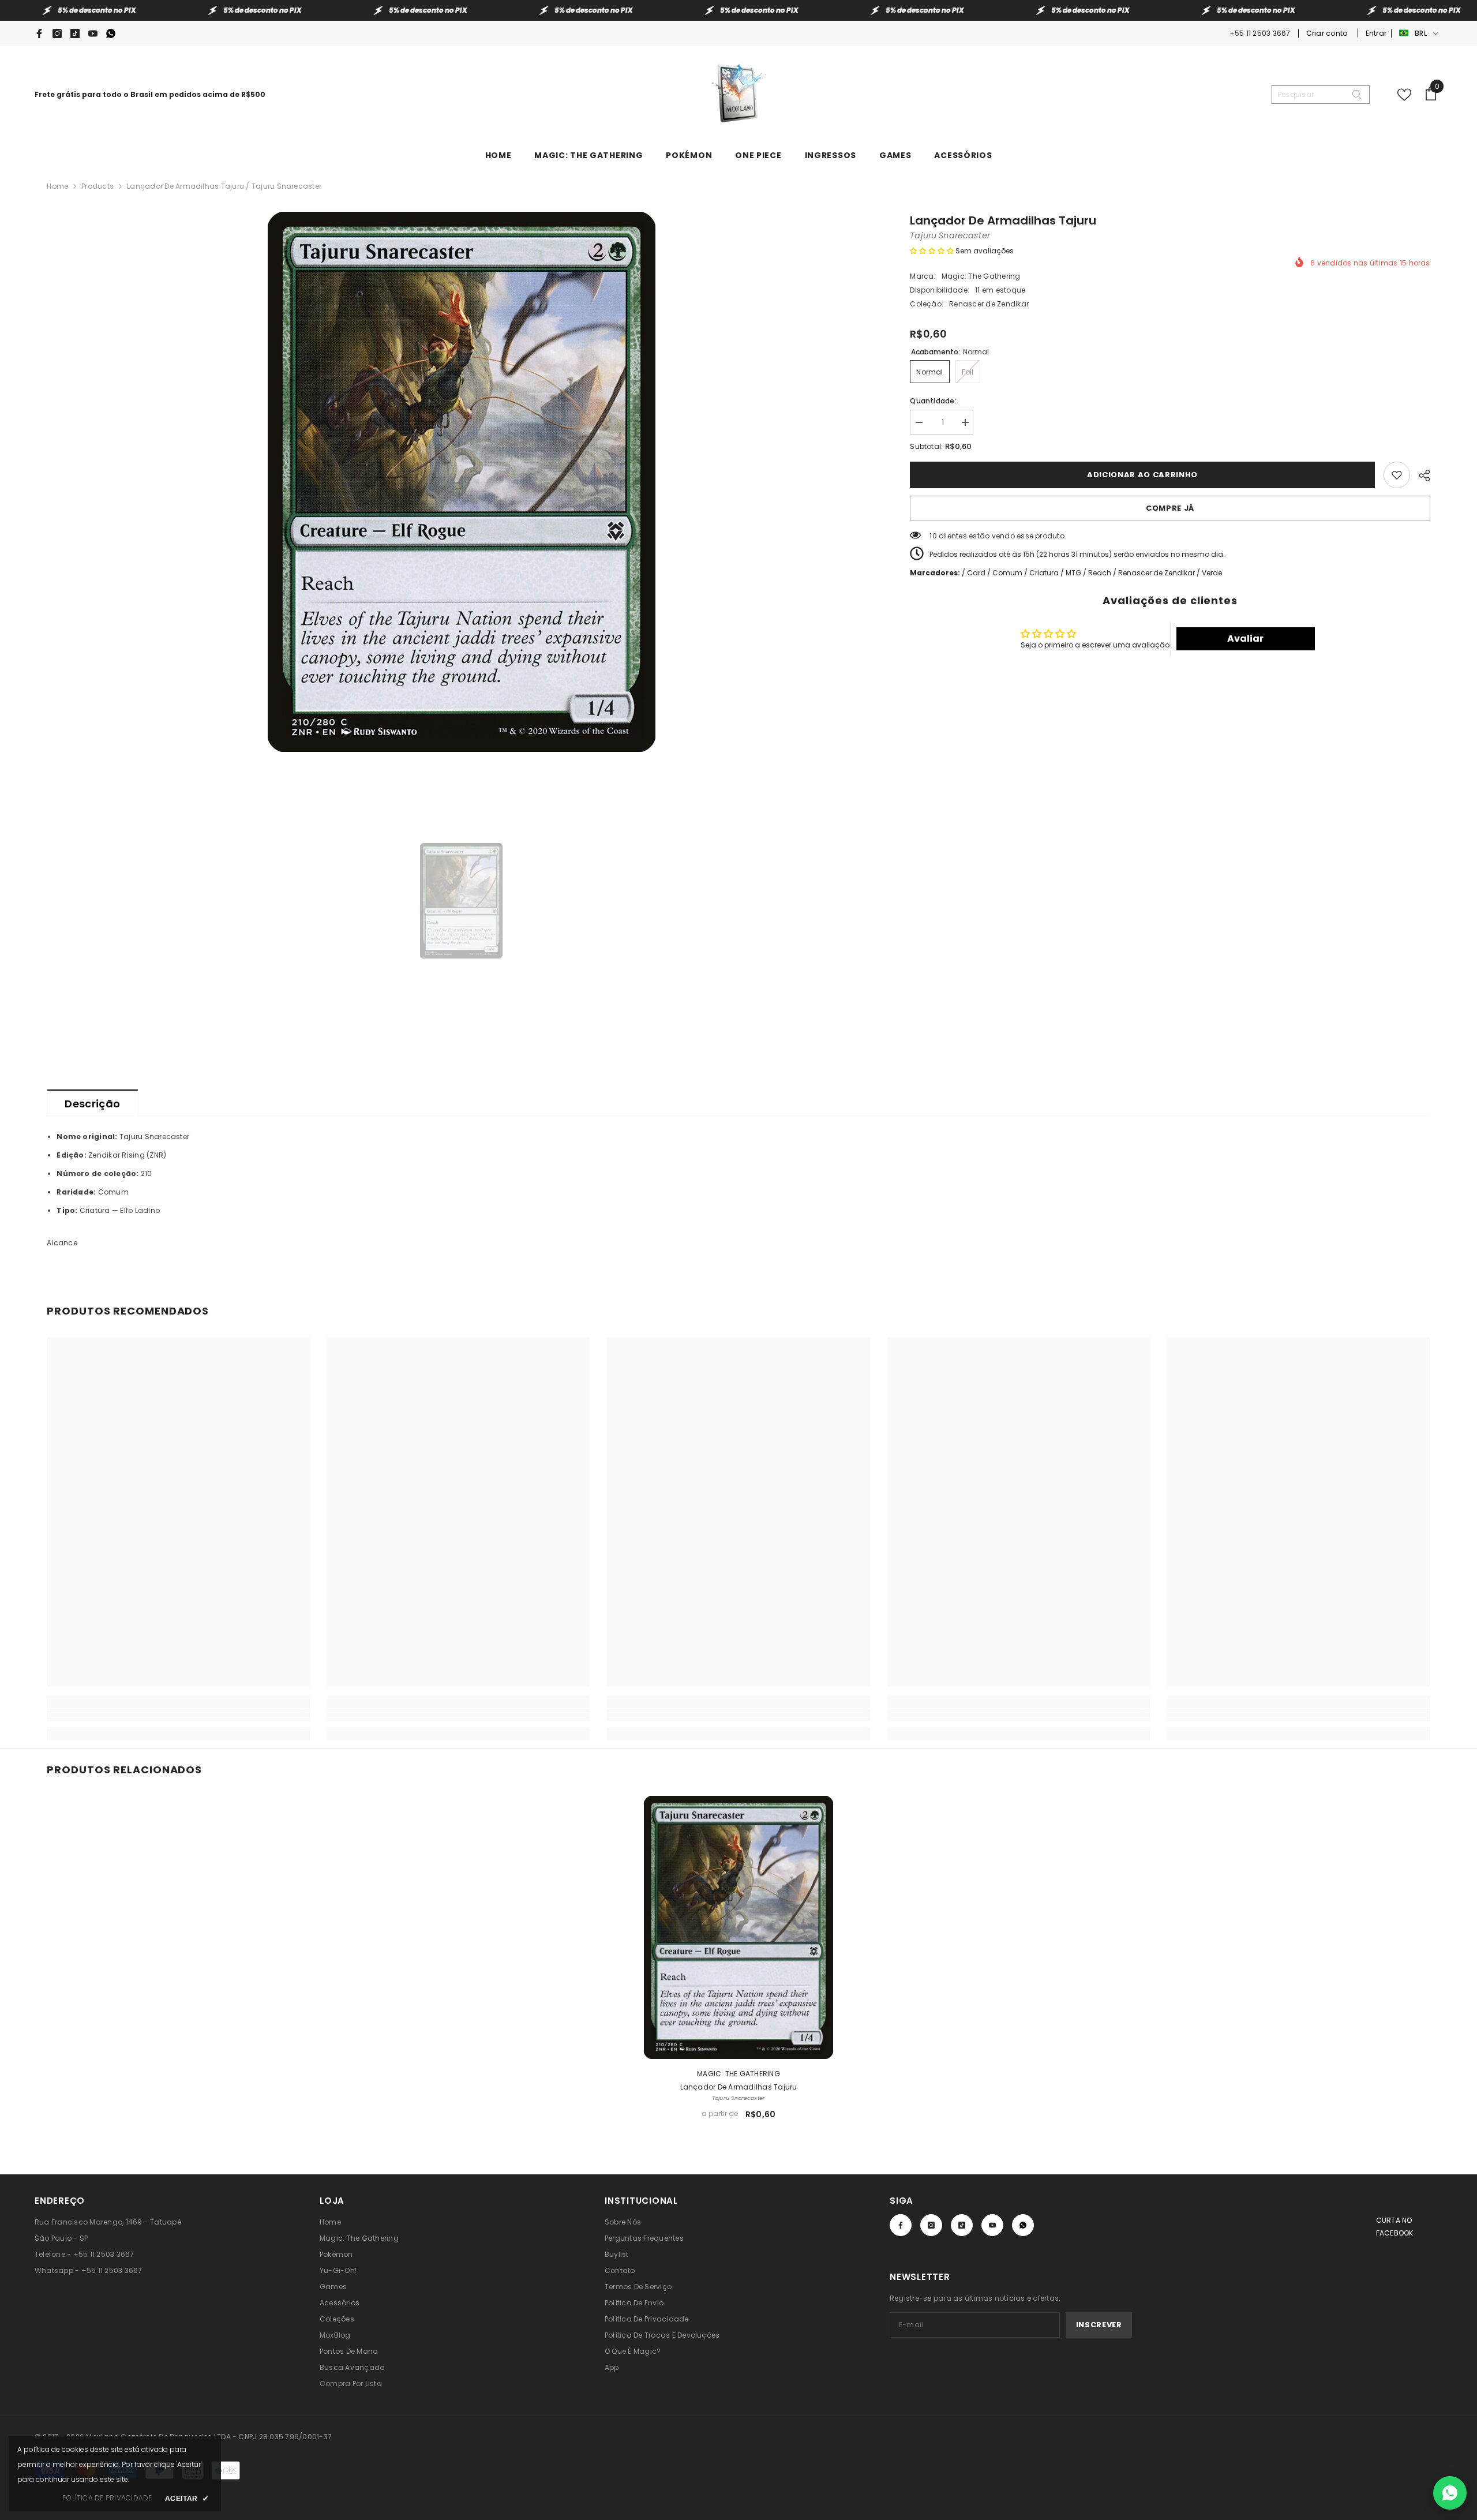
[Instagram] (57, 33)
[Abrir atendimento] (1450, 2493)
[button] (932, 251)
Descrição (92, 1104)
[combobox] (1311, 95)
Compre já (1170, 508)
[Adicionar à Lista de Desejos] (1397, 475)
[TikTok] (75, 33)
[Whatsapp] (111, 33)
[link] (178, 1715)
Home (57, 186)
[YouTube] (93, 33)
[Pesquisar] (1321, 95)
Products (98, 186)
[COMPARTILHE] (1420, 474)
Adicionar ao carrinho (1142, 475)
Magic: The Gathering (981, 276)
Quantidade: (933, 401)
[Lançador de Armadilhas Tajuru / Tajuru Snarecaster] (738, 1927)
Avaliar (1245, 639)
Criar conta (1328, 33)
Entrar (1376, 33)
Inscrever (1099, 2325)
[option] (461, 482)
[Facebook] (39, 33)
